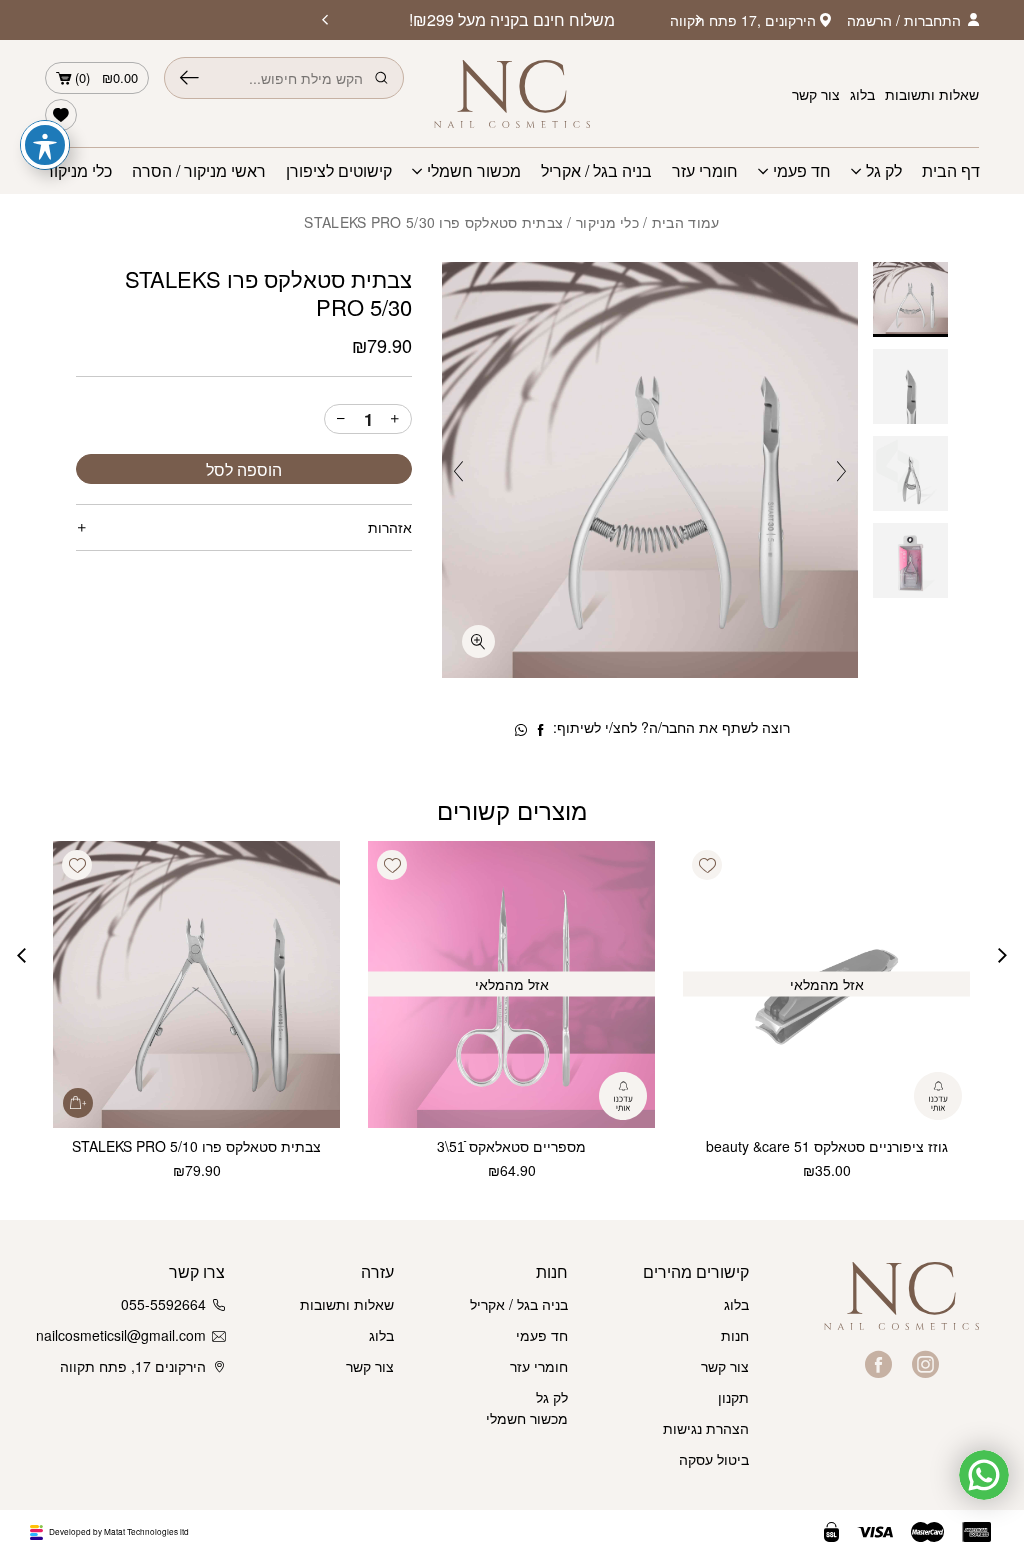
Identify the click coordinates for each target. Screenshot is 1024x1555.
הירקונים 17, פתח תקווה (133, 1366)
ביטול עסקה (714, 1459)
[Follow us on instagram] (925, 1364)
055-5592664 (163, 1304)
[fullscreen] (478, 641)
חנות (735, 1335)
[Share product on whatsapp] (521, 730)
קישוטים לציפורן (339, 171)
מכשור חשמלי (474, 171)
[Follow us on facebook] (878, 1364)
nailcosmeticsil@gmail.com (125, 1335)
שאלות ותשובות (932, 94)
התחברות (932, 20)
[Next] (325, 20)
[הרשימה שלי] (61, 115)
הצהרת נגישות (706, 1428)
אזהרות (390, 527)
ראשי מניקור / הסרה (199, 171)
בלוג (862, 94)
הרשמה (869, 20)
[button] (707, 865)
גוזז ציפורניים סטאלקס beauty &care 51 (827, 1146)
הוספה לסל (244, 469)
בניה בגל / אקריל (596, 171)
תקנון (733, 1397)
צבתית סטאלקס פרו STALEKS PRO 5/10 (196, 1146)
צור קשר (816, 94)
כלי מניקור (78, 171)
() (106, 77)
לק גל (884, 171)
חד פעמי (802, 171)
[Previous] (699, 20)
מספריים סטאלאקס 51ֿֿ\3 (511, 1146)
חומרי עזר (705, 171)
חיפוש (189, 78)
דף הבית (951, 171)
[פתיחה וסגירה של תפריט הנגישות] (45, 145)
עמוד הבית (686, 222)
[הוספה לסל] (78, 1103)
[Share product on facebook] (541, 730)
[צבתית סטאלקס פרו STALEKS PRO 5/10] (196, 984)
